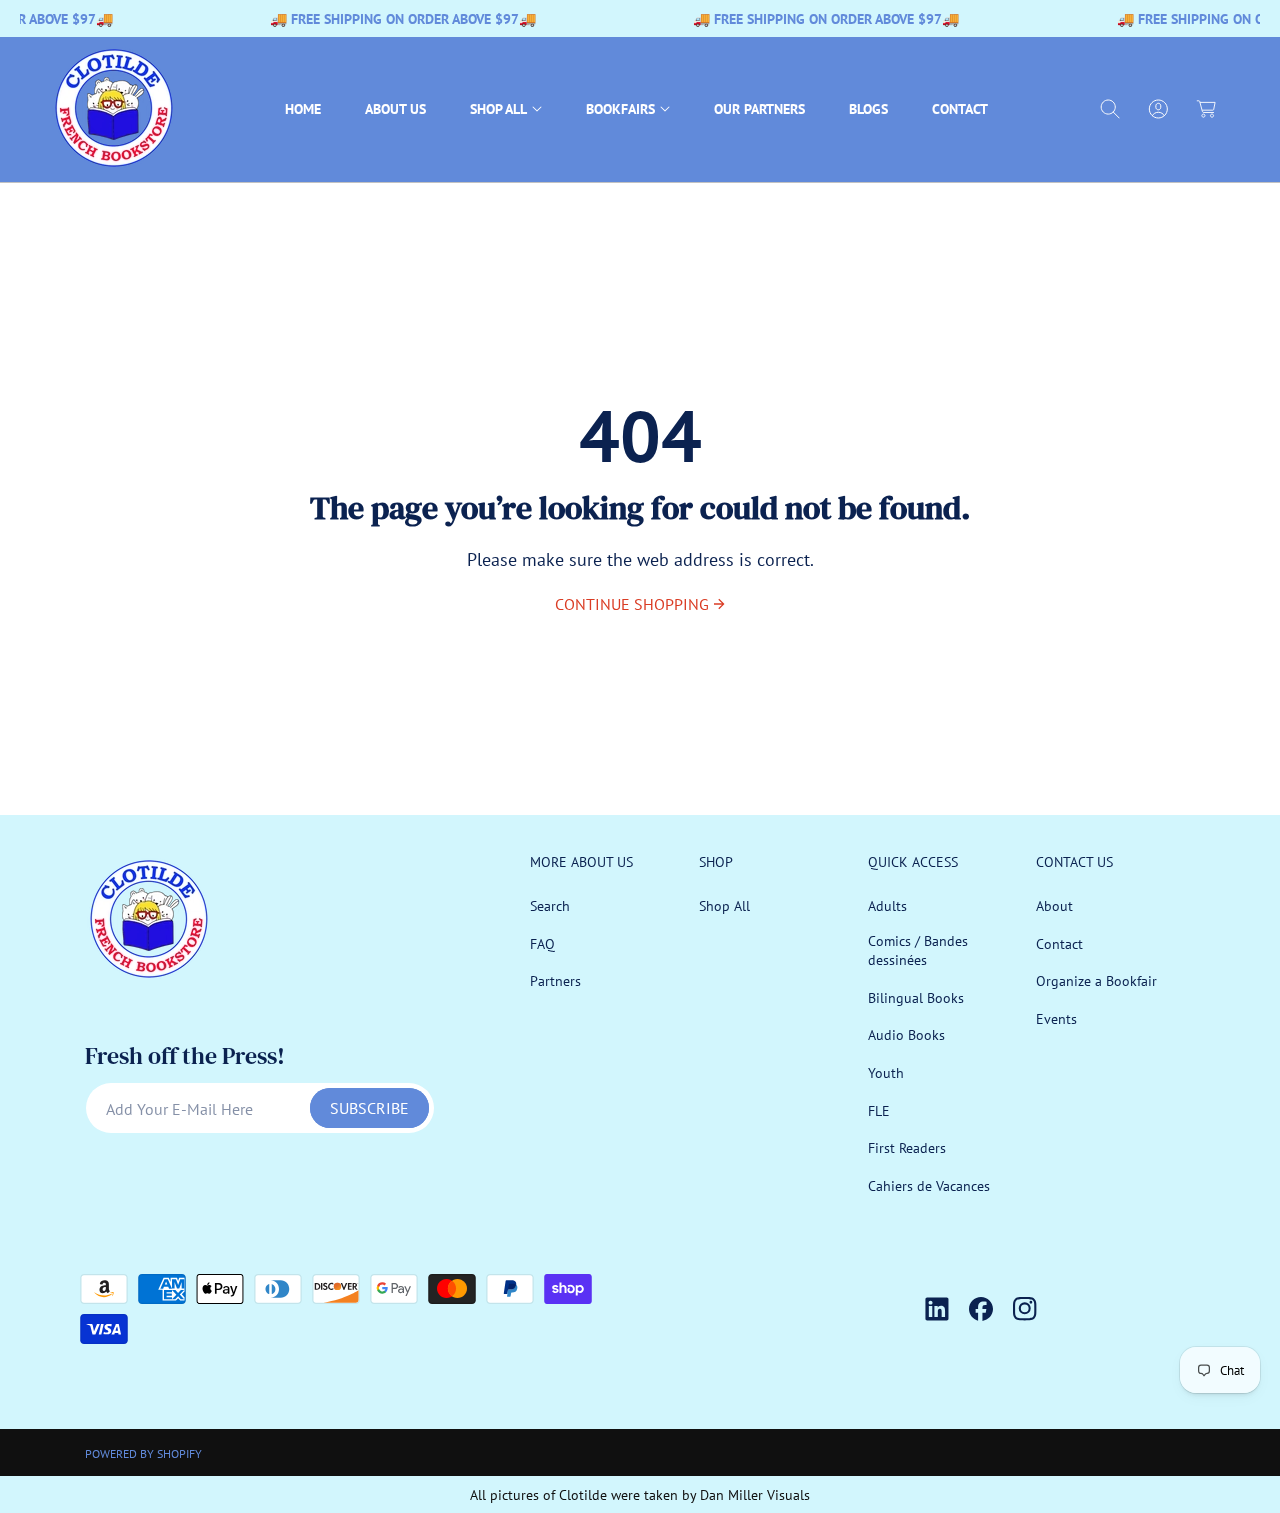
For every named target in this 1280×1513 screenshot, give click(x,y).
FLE (879, 1111)
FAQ (542, 944)
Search (550, 906)
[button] (506, 109)
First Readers (907, 1148)
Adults (887, 906)
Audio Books (906, 1036)
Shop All (724, 906)
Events (1056, 1019)
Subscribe (369, 1108)
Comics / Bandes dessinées (918, 951)
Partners (555, 981)
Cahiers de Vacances (929, 1186)
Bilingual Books (916, 998)
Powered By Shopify (143, 1453)
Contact (1059, 944)
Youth (886, 1073)
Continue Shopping (632, 604)
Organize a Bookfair (1096, 981)
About (1054, 906)
